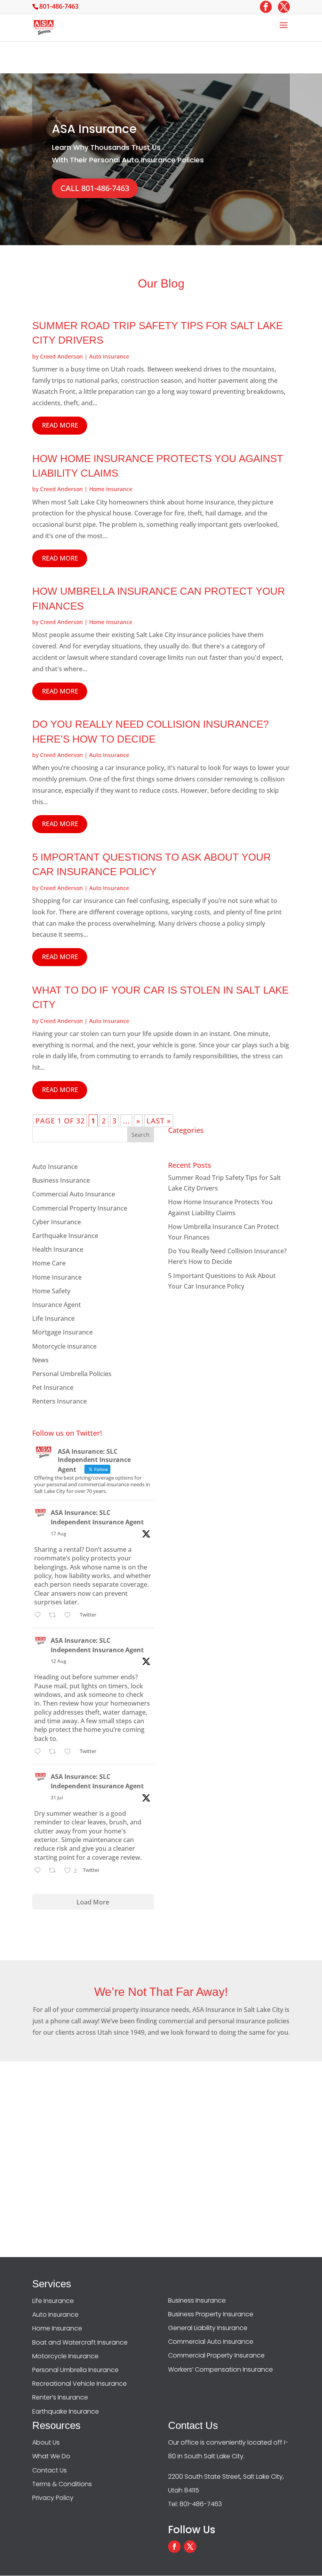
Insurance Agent (57, 1305)
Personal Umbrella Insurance (75, 2370)
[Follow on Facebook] (174, 2547)
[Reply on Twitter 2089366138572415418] (39, 1616)
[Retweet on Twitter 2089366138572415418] (55, 1616)
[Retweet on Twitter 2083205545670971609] (55, 1871)
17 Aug (59, 1534)
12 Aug (59, 1661)
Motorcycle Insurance (65, 2356)
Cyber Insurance (57, 1222)
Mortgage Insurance (62, 1332)
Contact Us (49, 2470)
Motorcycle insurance (64, 1346)
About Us (46, 2442)
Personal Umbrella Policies (72, 1374)
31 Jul (57, 1798)
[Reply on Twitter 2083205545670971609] (39, 1871)
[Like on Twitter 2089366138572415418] (70, 1616)
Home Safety (51, 1291)
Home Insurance (111, 489)
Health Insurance (58, 1249)
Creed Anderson (61, 356)
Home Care (49, 1263)
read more (60, 425)
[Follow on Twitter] (190, 2547)
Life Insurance (53, 1318)
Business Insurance (61, 1180)
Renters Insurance (59, 1401)
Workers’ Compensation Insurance (220, 2369)
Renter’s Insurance (60, 2397)
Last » (159, 1121)
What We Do (51, 2456)
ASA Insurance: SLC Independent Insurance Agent (97, 1517)
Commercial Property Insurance (80, 1208)
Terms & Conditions (62, 2484)
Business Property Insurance (211, 2314)
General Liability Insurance (208, 2328)
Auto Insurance (109, 356)
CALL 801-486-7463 (95, 188)
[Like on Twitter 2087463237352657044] (70, 1752)
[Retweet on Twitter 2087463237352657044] (55, 1752)
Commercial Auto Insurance (74, 1194)
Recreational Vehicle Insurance (80, 2384)
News (40, 1360)
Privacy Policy (53, 2498)
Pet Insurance (53, 1387)
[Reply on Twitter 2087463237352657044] (39, 1752)
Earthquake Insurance (65, 1236)
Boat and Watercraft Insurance (80, 2342)
